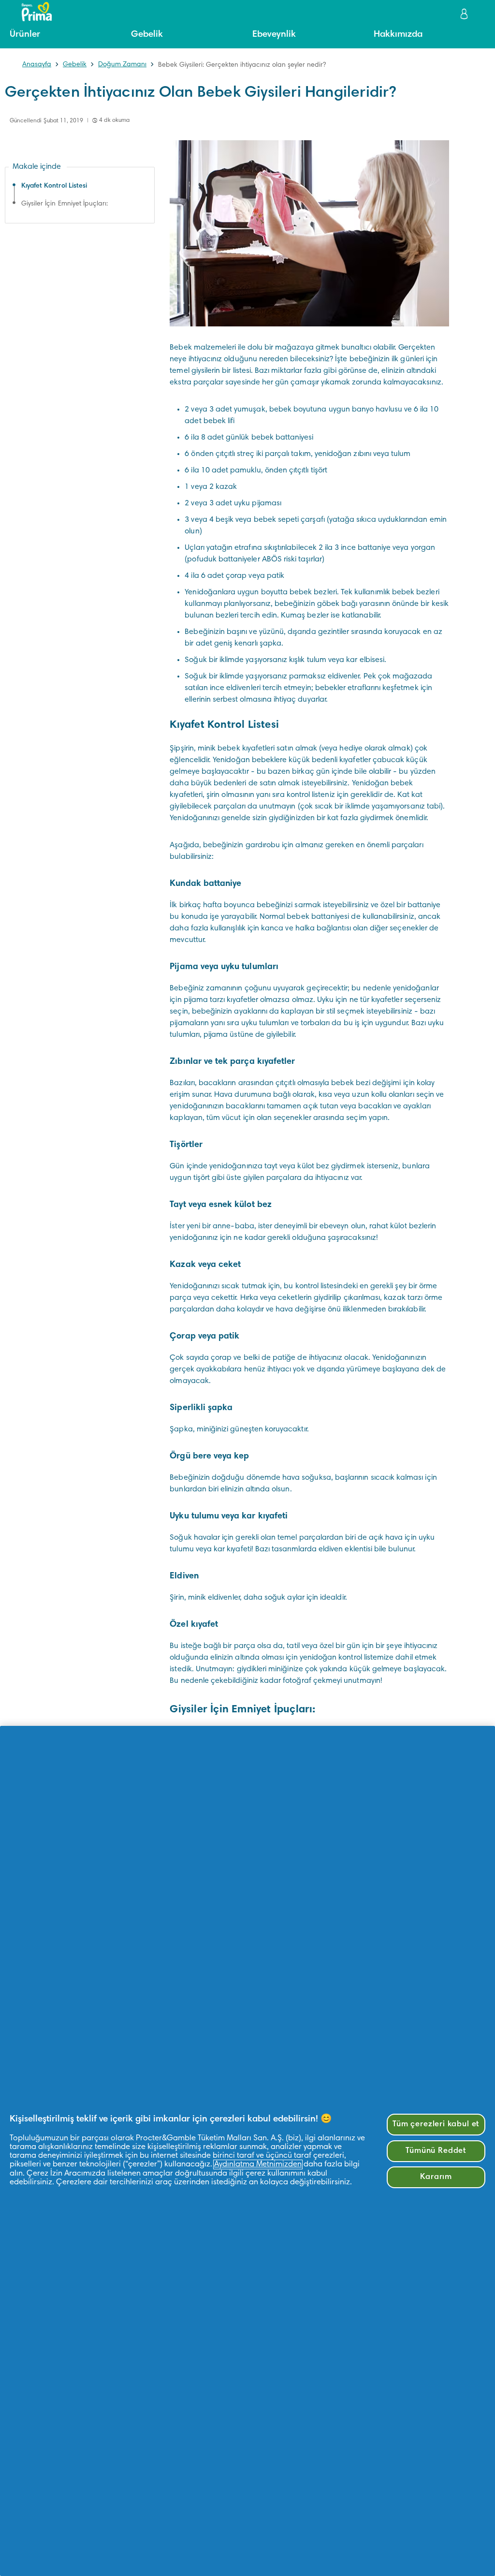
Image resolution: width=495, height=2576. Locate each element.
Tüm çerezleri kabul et (436, 2124)
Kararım (436, 2177)
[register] (465, 14)
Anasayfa (37, 65)
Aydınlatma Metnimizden (258, 2164)
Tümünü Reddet (436, 2151)
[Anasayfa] (32, 12)
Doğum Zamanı (122, 65)
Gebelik (75, 65)
